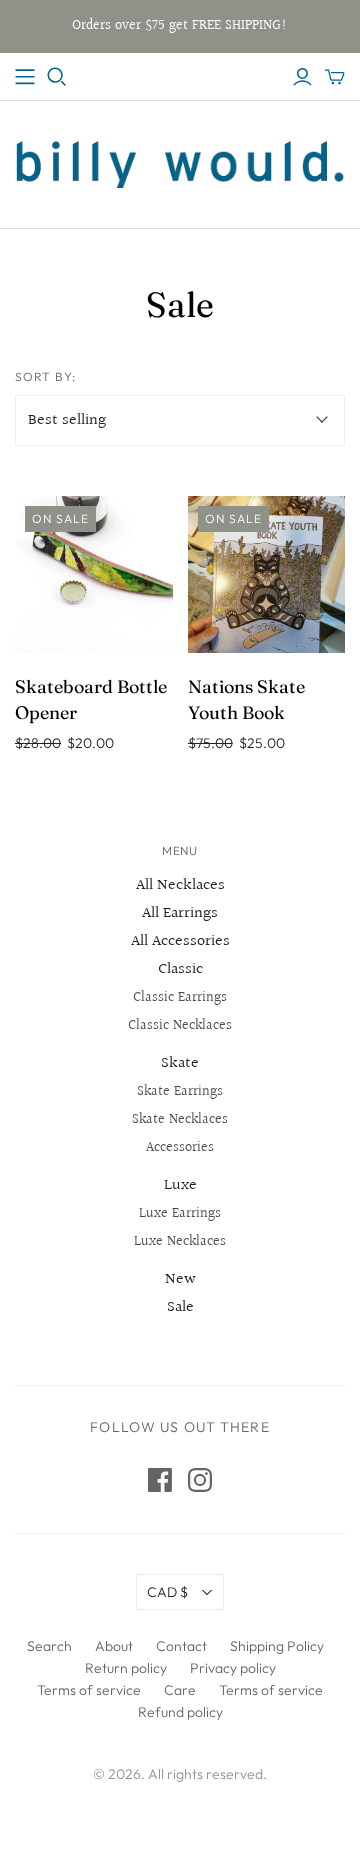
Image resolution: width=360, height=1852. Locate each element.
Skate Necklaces (180, 1120)
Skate (180, 1063)
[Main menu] (25, 77)
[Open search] (57, 77)
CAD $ (167, 1592)
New (180, 1279)
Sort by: (45, 376)
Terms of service (89, 1690)
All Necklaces (180, 885)
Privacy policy (233, 1668)
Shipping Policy (277, 1646)
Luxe (180, 1185)
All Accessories (180, 941)
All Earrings (180, 913)
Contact (181, 1646)
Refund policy (180, 1712)
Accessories (180, 1148)
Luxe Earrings (180, 1214)
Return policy (126, 1668)
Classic (180, 969)
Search (49, 1646)
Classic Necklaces (180, 1026)
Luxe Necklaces (180, 1242)
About (114, 1646)
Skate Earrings (180, 1092)
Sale (180, 1307)
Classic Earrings (180, 998)
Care (180, 1690)
